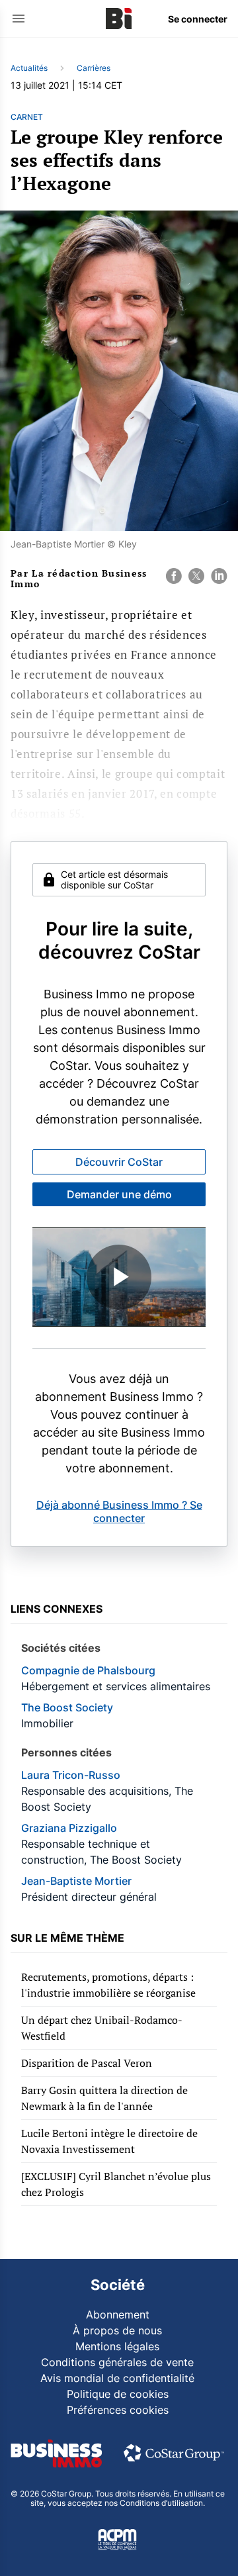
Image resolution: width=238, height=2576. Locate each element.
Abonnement (118, 2314)
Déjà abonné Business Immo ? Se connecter (119, 1511)
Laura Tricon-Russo (71, 1775)
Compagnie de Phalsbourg (88, 1670)
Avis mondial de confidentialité (117, 2378)
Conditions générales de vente (117, 2362)
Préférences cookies (118, 2410)
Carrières (94, 68)
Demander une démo (119, 1194)
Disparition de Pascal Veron (87, 2063)
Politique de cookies (118, 2394)
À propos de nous (117, 2330)
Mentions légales (117, 2346)
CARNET (27, 117)
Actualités (29, 68)
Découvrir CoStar (119, 1162)
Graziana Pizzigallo (69, 1828)
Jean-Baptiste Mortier (76, 1881)
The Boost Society (67, 1707)
